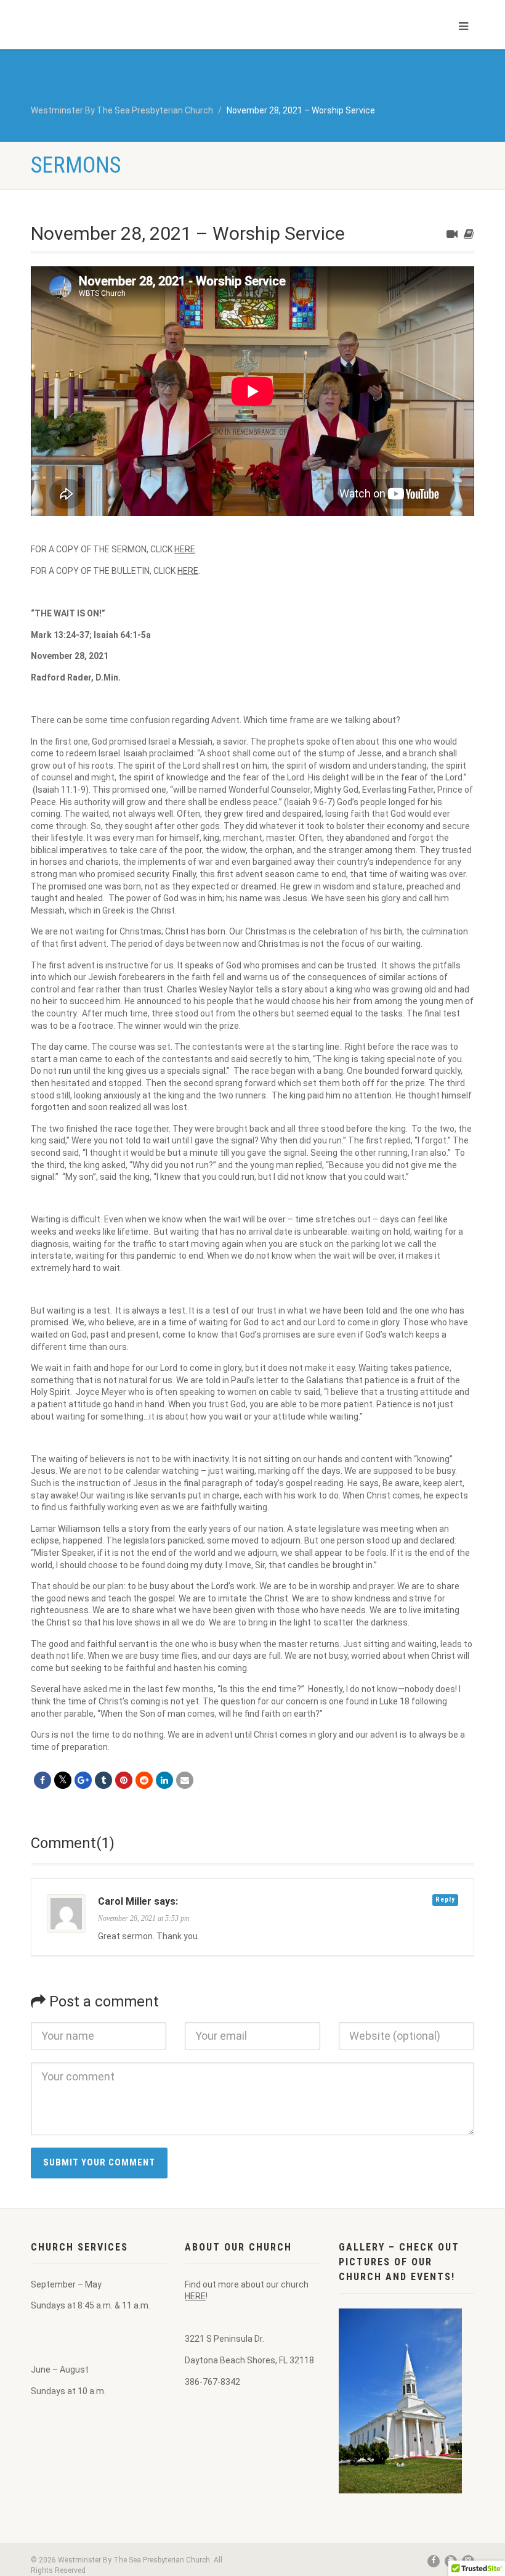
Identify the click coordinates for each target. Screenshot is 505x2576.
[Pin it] (124, 1780)
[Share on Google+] (83, 1780)
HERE (185, 549)
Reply (445, 1899)
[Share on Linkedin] (164, 1780)
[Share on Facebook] (42, 1780)
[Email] (185, 1780)
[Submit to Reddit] (144, 1780)
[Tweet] (63, 1780)
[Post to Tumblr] (103, 1780)
